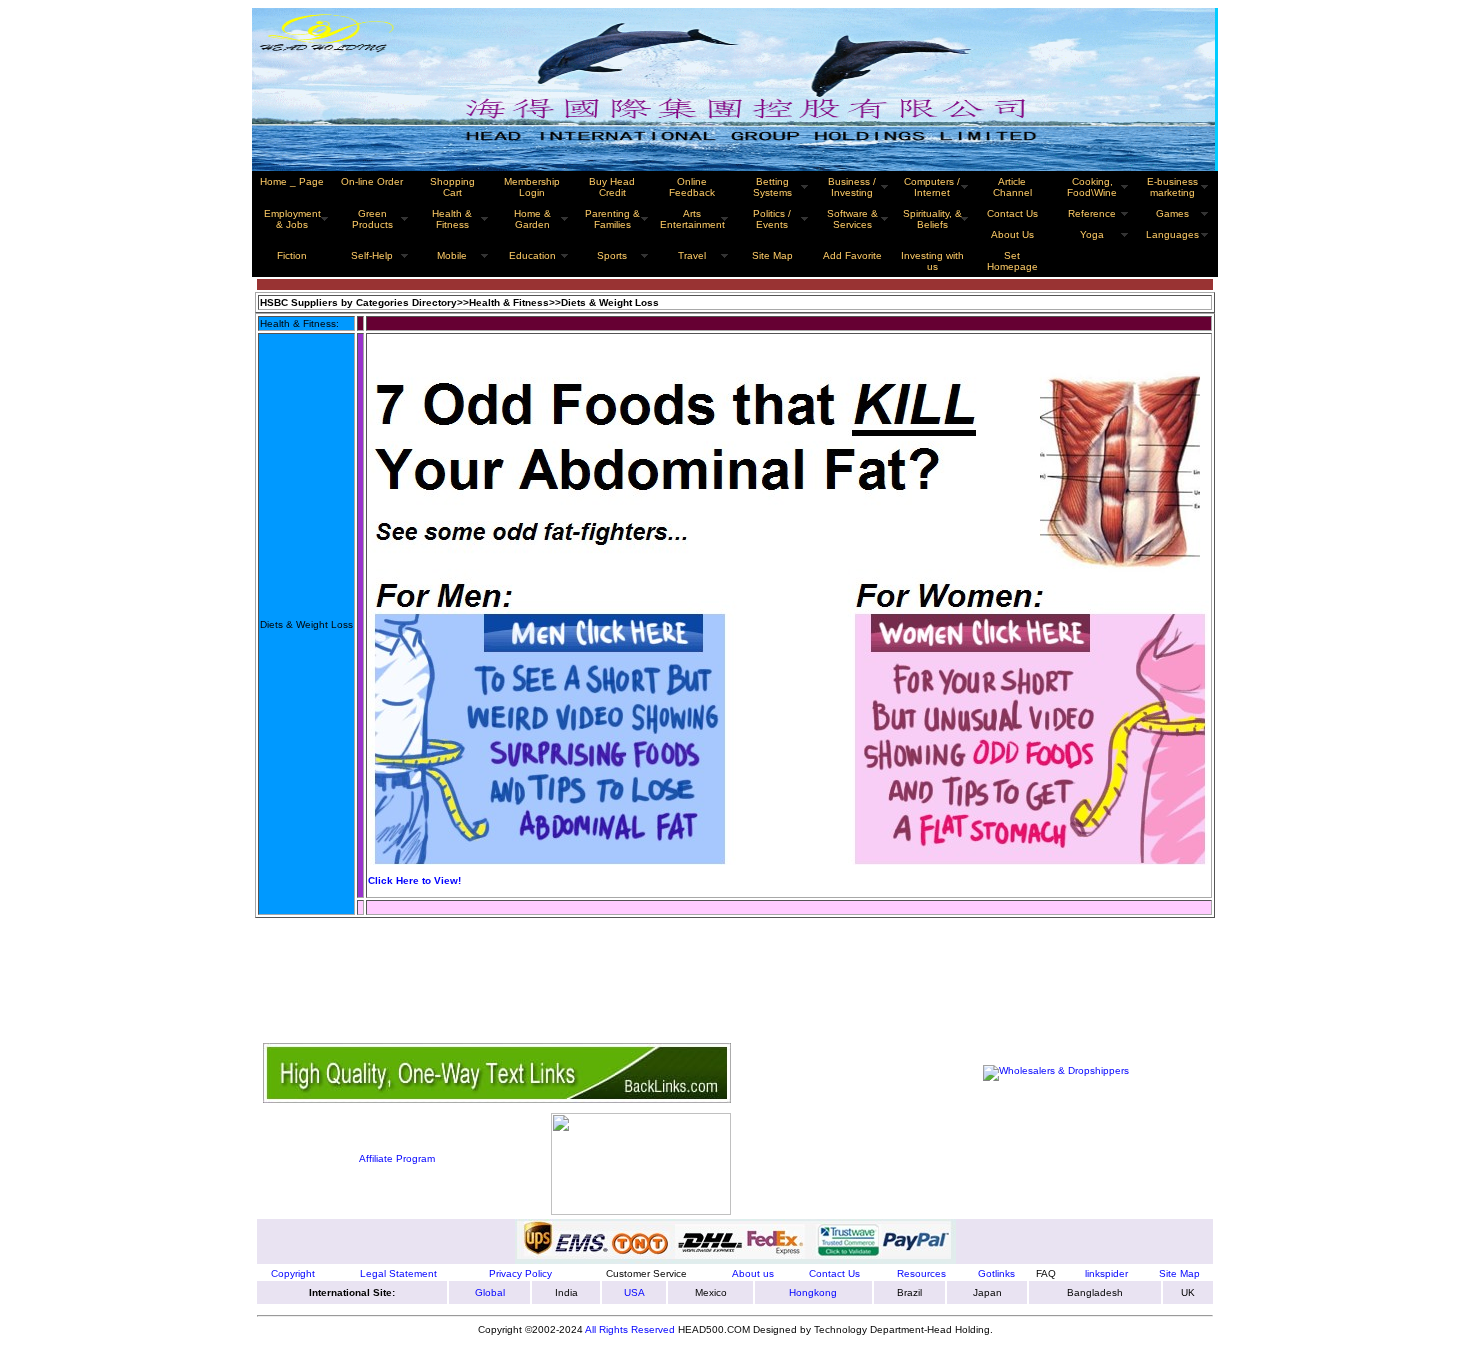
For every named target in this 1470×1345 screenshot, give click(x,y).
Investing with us (932, 261)
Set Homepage (1012, 261)
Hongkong (813, 1292)
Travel (692, 255)
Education (532, 255)
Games (1172, 213)
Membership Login (532, 187)
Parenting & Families (612, 219)
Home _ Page (292, 181)
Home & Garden (532, 219)
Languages (1172, 234)
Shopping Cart (452, 187)
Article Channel (1012, 187)
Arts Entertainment (692, 219)
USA (634, 1292)
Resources (921, 1273)
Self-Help (372, 255)
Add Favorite (852, 255)
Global (490, 1292)
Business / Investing (852, 187)
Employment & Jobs (292, 219)
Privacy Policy (520, 1273)
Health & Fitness (452, 219)
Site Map (1179, 1273)
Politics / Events (772, 219)
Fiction (292, 255)
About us (753, 1273)
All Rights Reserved (630, 1329)
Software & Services (852, 219)
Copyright (293, 1273)
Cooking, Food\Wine (1092, 187)
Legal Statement (398, 1273)
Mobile (452, 255)
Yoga (1092, 234)
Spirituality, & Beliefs (932, 219)
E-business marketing (1172, 187)
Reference (1092, 213)
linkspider (1106, 1273)
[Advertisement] (627, 971)
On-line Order (372, 181)
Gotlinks (996, 1273)
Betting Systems (772, 187)
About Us (1012, 234)
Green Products (372, 219)
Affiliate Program (397, 1158)
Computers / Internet (932, 187)
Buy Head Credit (612, 187)
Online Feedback (692, 187)
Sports (612, 255)
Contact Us (1012, 213)
